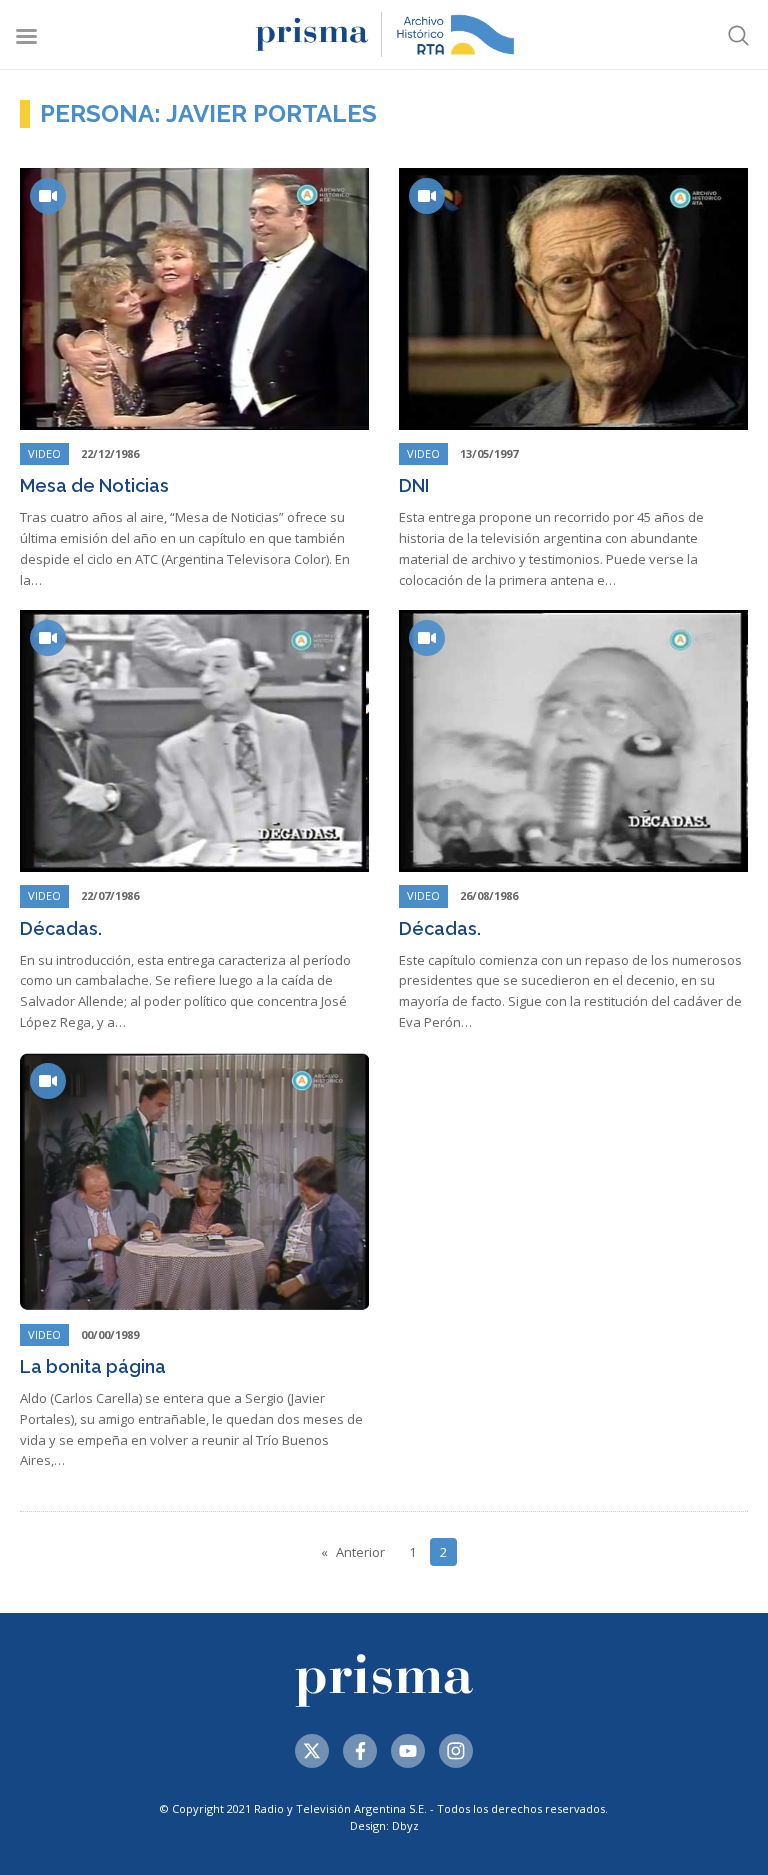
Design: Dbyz (384, 1825)
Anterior (360, 1552)
